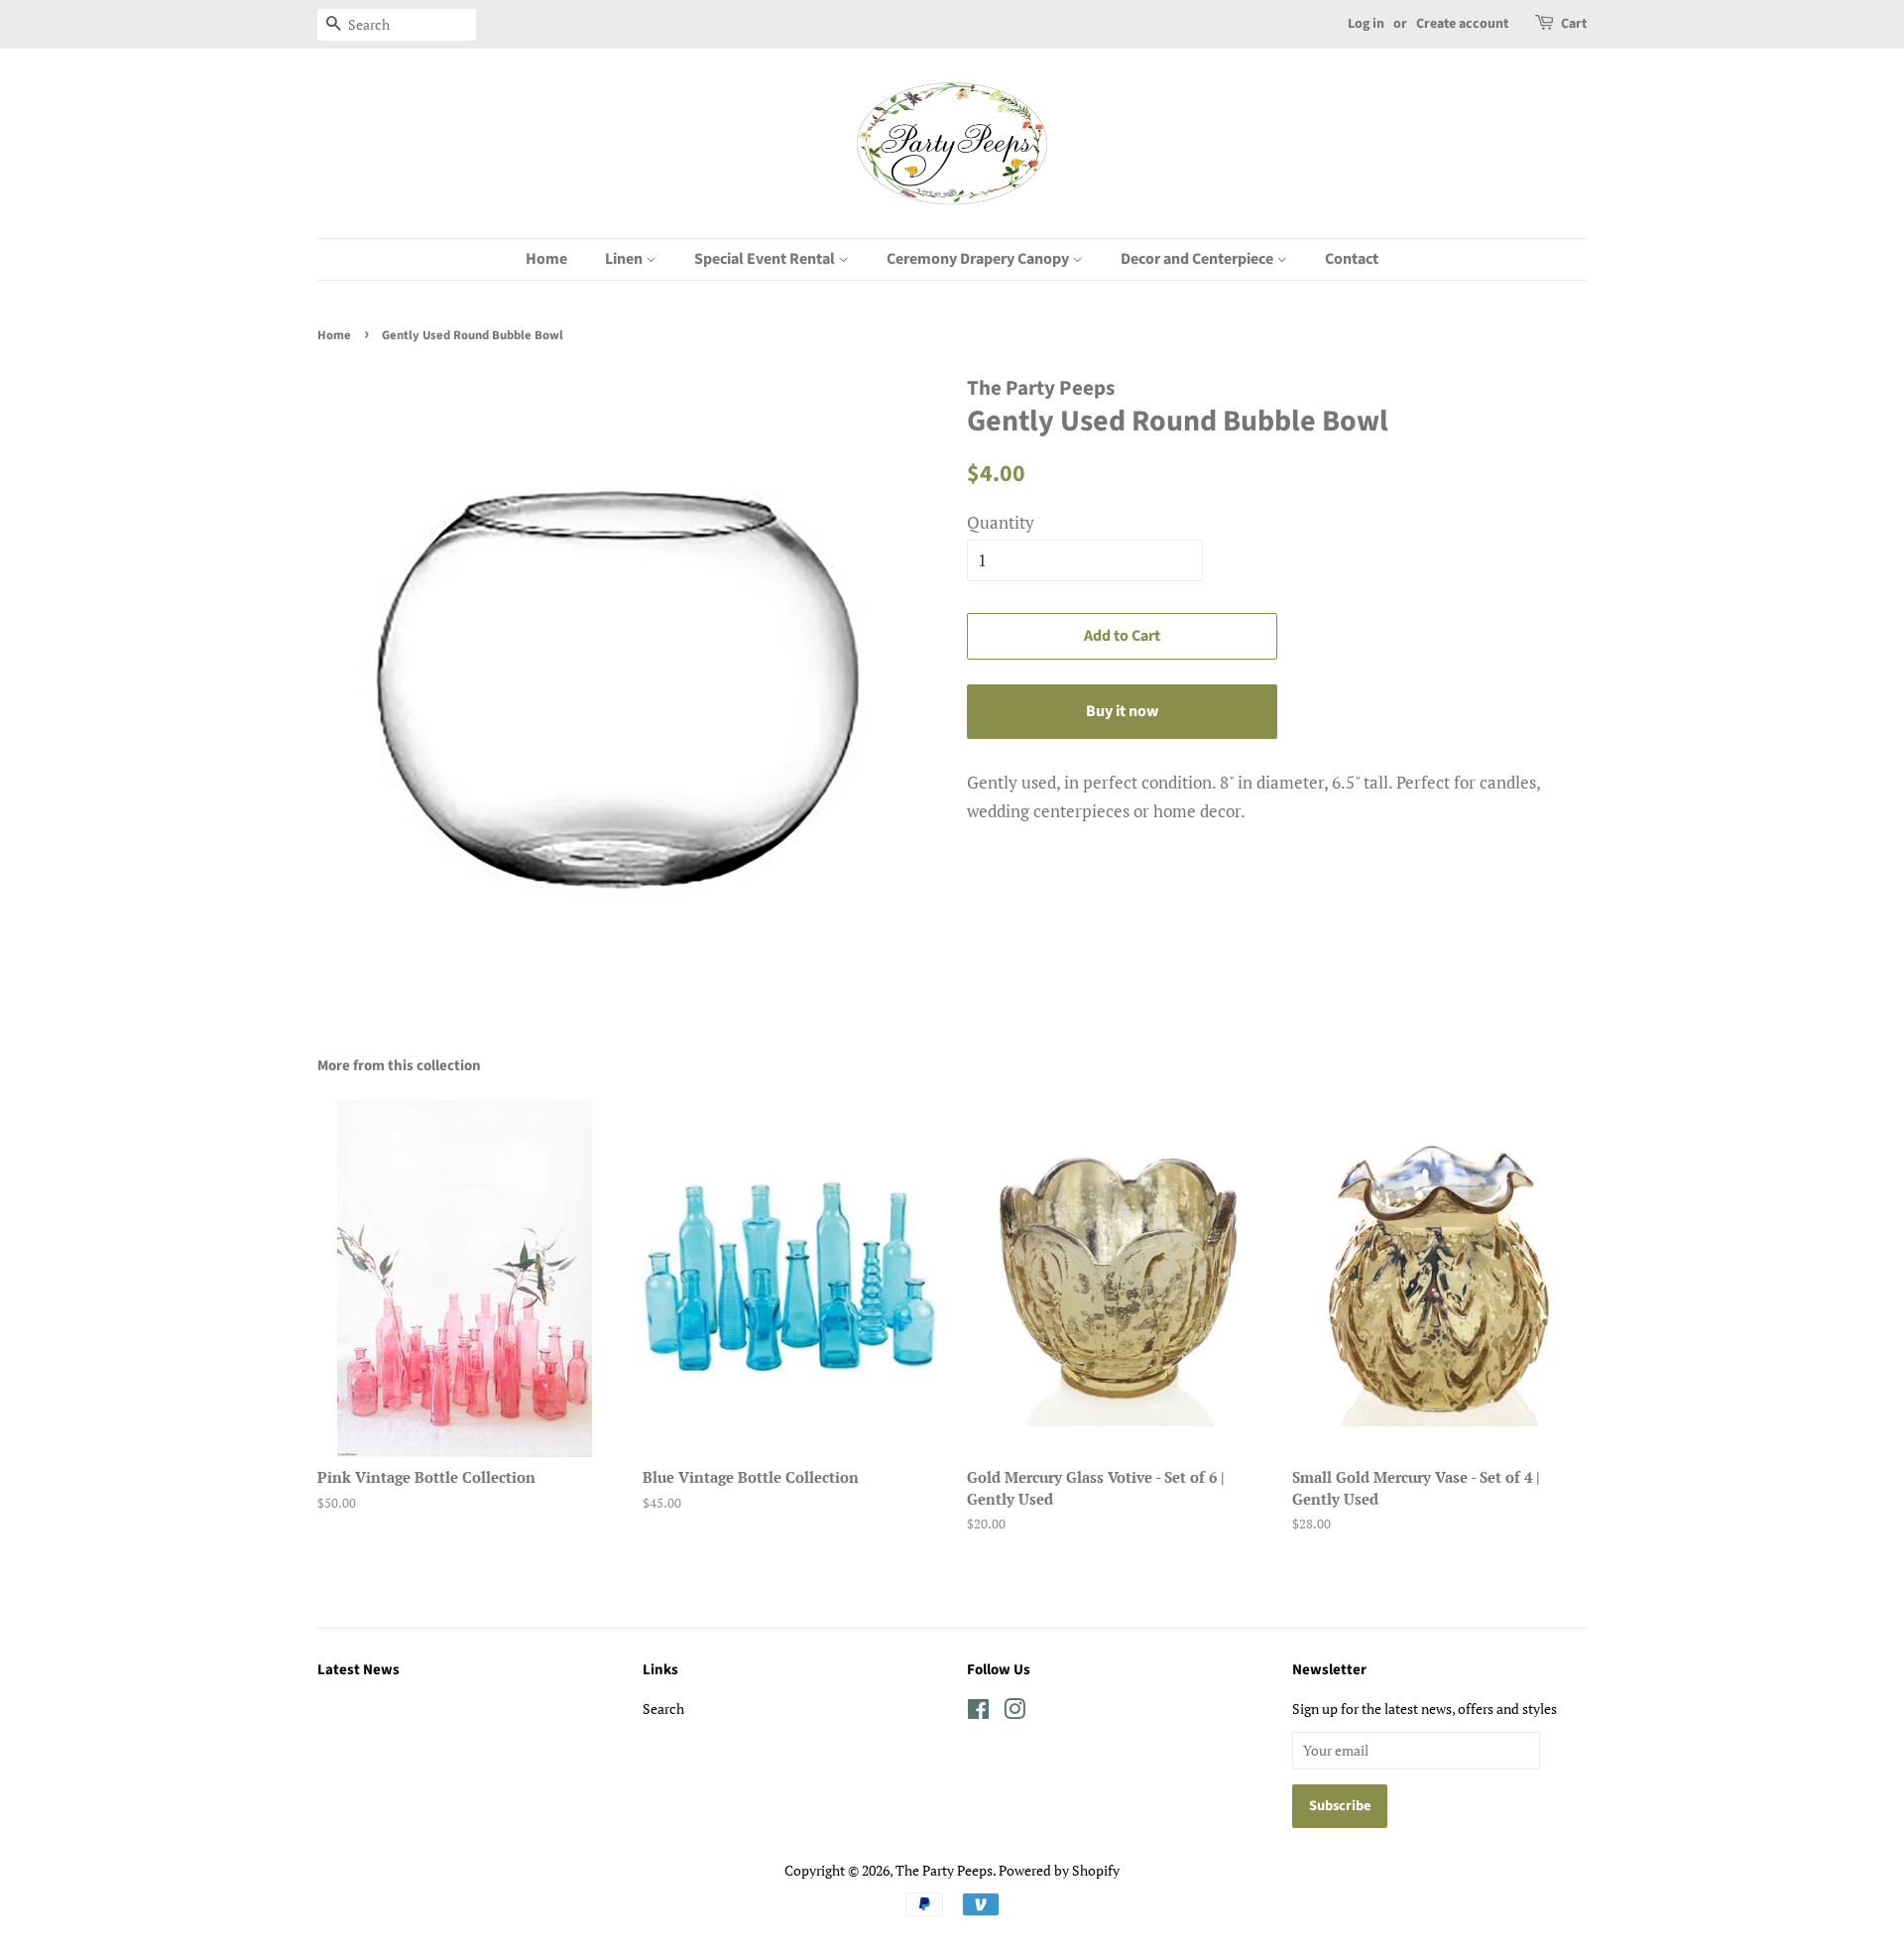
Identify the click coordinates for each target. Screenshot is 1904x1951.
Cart (1574, 24)
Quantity (1001, 522)
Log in (1366, 24)
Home (546, 259)
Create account (1462, 24)
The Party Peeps (944, 1870)
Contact (1352, 259)
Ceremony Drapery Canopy (979, 259)
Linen (625, 259)
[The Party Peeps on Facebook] (978, 1712)
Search (663, 1708)
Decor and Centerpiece (1198, 259)
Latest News (358, 1670)
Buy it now (1122, 711)
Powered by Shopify (1059, 1870)
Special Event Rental (766, 259)
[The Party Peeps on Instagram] (1014, 1712)
